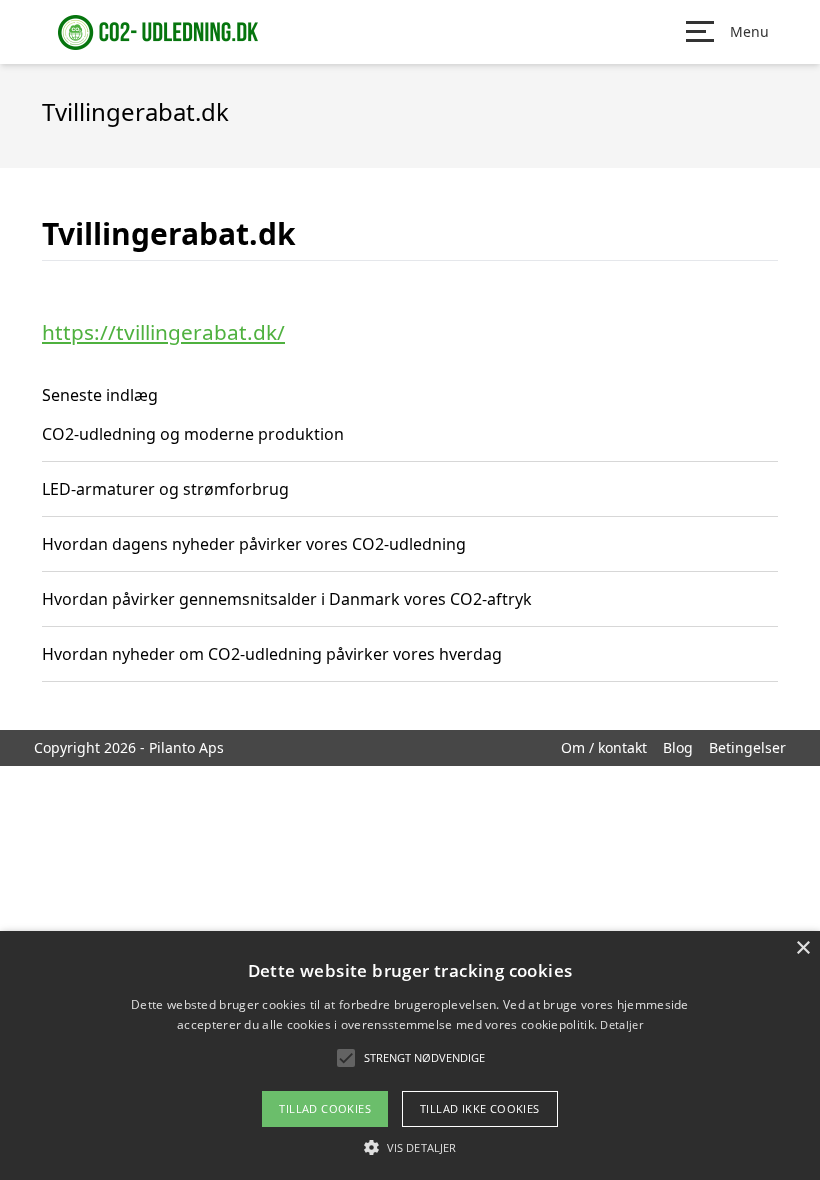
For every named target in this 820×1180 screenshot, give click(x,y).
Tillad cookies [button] (325, 1108)
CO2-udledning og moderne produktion (193, 434)
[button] (410, 1147)
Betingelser (747, 747)
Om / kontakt (604, 747)
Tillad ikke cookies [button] (480, 1108)
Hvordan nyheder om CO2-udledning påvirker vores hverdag (272, 654)
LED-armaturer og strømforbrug (165, 489)
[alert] (410, 1055)
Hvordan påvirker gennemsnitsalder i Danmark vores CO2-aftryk (287, 599)
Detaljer (621, 1024)
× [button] (802, 948)
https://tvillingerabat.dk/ (163, 332)
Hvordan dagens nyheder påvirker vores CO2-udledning (254, 544)
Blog (678, 747)
